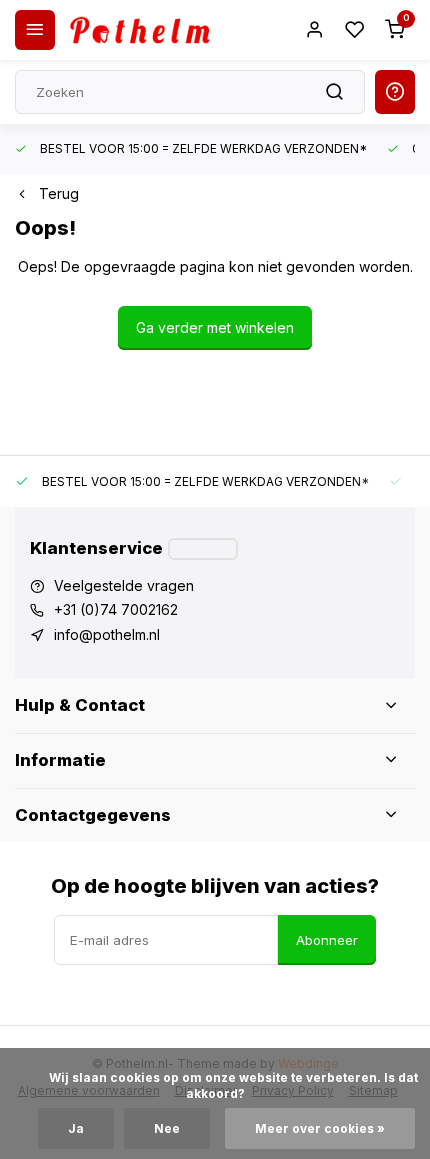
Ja (76, 1128)
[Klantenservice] (203, 549)
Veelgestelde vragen (124, 585)
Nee (167, 1128)
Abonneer (327, 940)
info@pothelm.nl (107, 634)
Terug (59, 193)
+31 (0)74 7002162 (116, 609)
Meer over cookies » (320, 1128)
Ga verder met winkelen (215, 327)
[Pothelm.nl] (140, 30)
